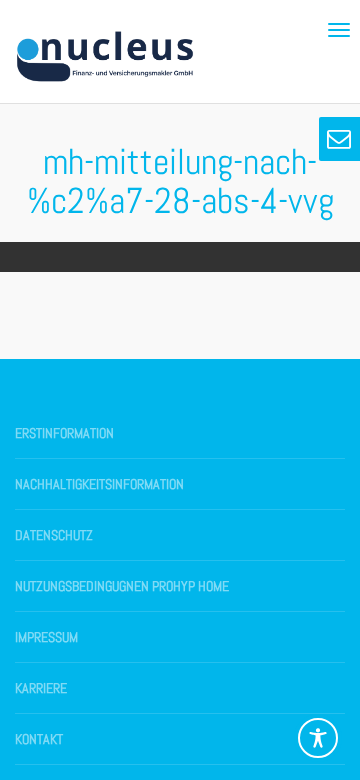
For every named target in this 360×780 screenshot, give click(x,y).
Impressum (46, 637)
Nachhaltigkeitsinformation (99, 484)
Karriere (41, 688)
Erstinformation (64, 433)
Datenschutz (54, 535)
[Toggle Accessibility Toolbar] (318, 738)
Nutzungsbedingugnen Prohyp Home (122, 586)
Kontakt (39, 739)
